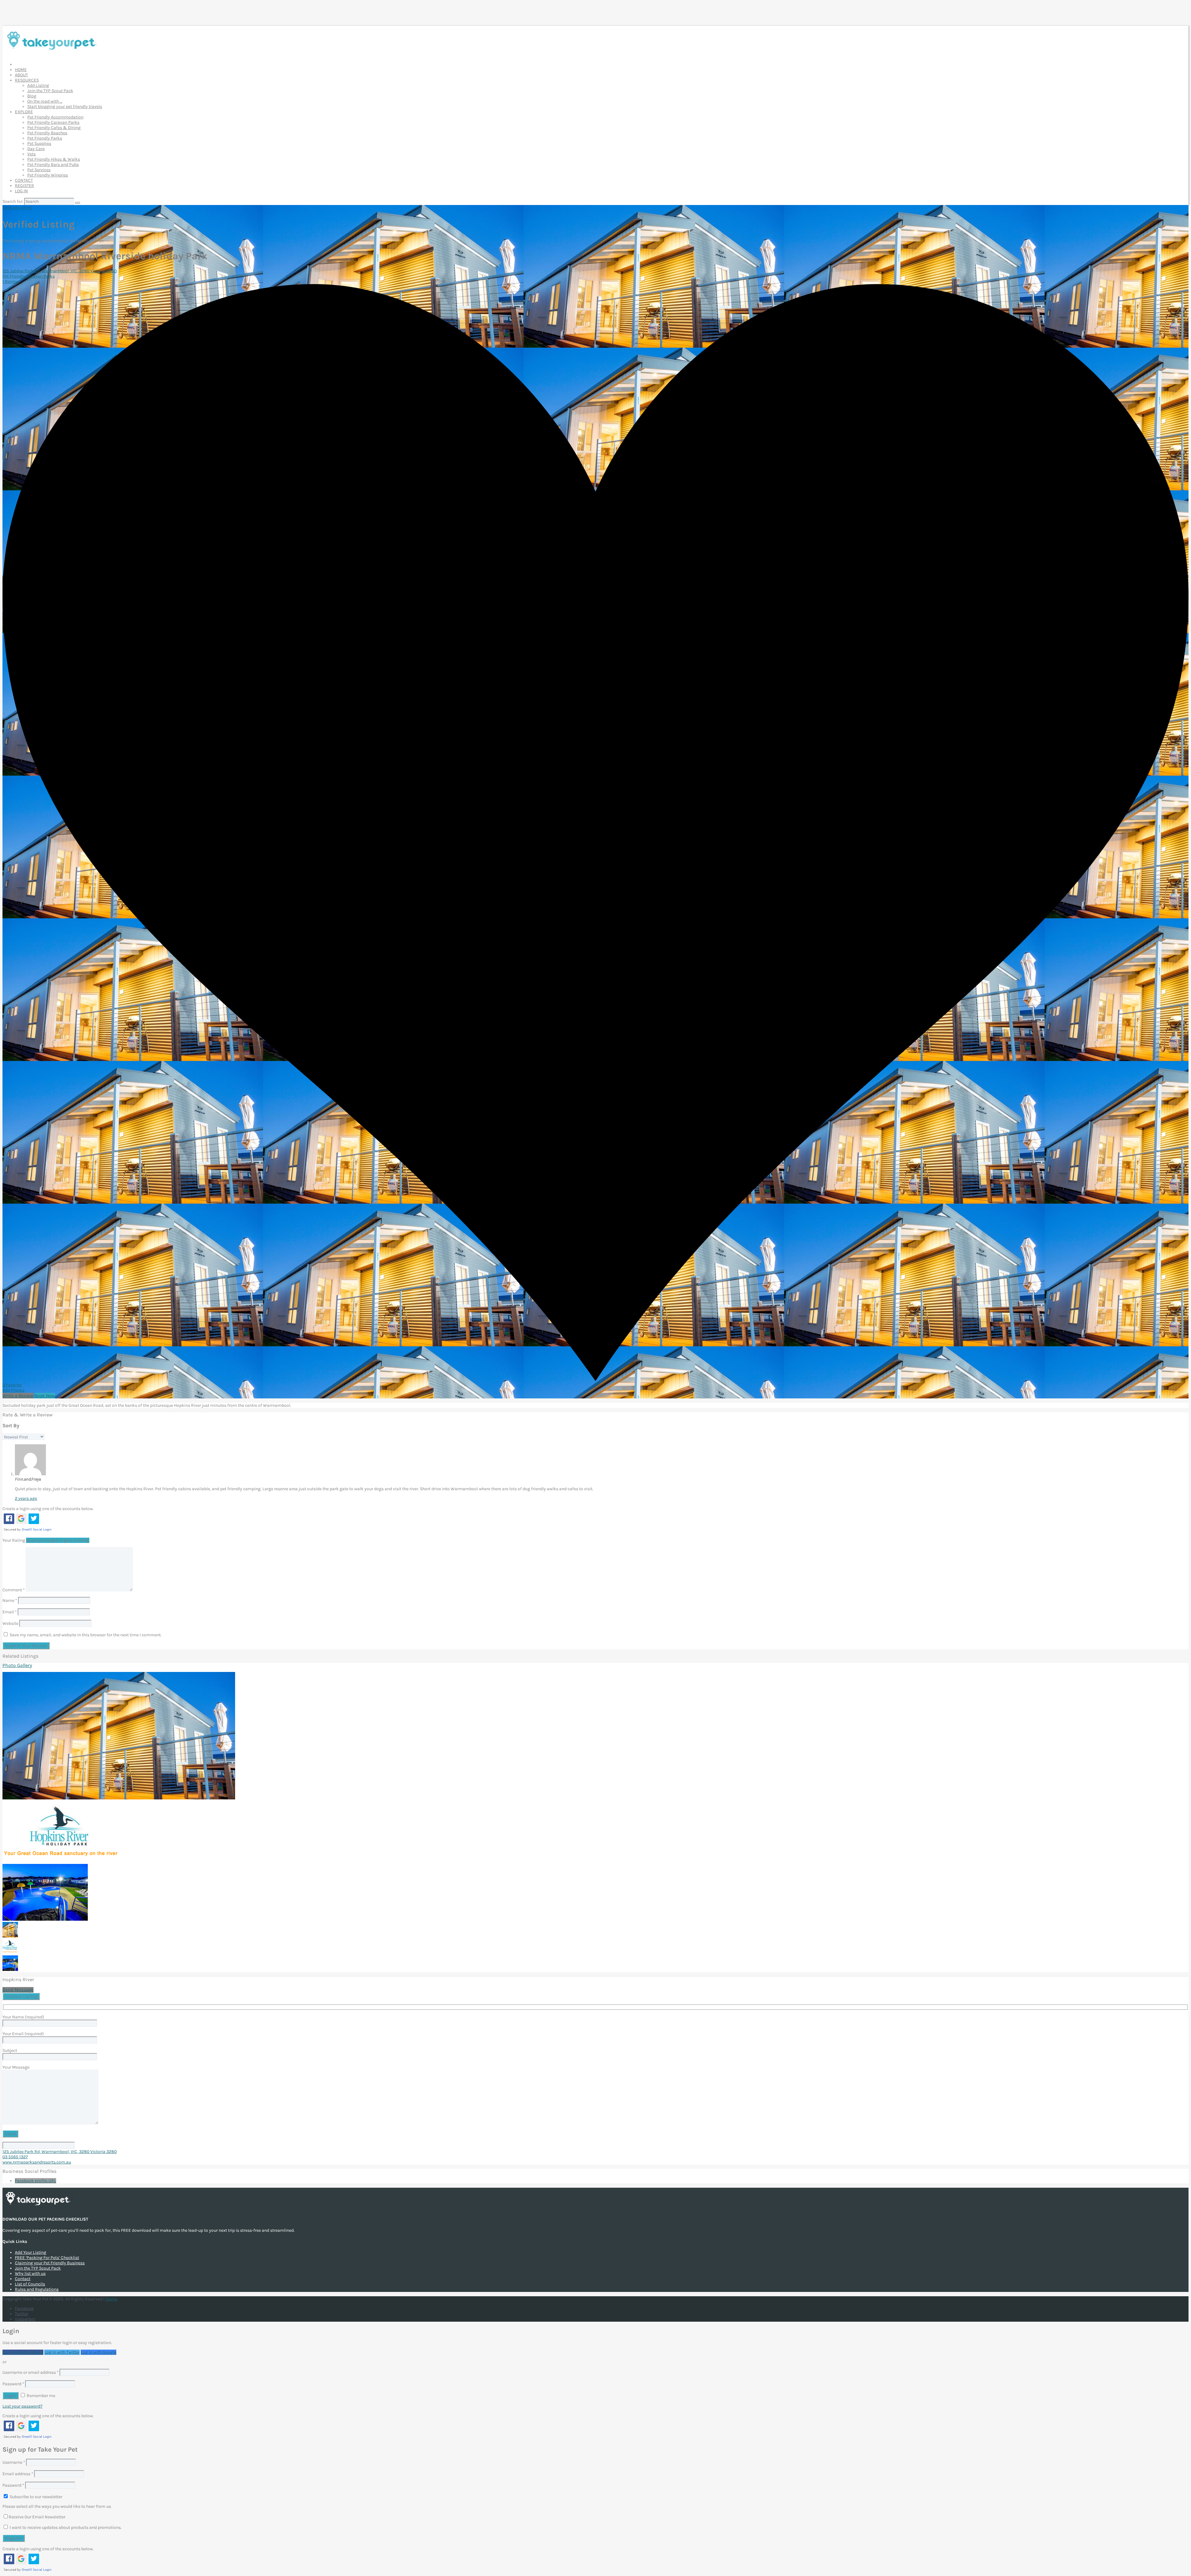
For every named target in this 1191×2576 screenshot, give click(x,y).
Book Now (45, 1396)
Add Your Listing (31, 2252)
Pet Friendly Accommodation (55, 117)
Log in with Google (98, 2352)
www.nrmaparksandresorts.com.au (37, 2162)
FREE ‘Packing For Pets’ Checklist (47, 2258)
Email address (18, 2474)
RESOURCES (27, 80)
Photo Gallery (17, 1665)
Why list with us (30, 2273)
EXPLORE (24, 112)
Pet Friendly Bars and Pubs (53, 165)
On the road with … (45, 101)
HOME (21, 70)
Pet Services (39, 170)
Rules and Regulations (37, 2289)
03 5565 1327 (15, 2157)
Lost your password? (22, 2406)
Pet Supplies (39, 143)
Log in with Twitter (62, 2352)
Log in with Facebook (23, 2352)
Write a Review (18, 1396)
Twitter (22, 2314)
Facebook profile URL (36, 2181)
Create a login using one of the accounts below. (48, 1509)
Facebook (24, 2309)
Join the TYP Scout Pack (50, 91)
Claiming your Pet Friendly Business (50, 2263)
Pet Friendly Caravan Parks (53, 122)
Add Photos (13, 1390)
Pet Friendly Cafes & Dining (54, 128)
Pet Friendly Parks (45, 138)
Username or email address (31, 2372)
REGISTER (25, 186)
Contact (23, 2279)
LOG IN (21, 191)
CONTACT (24, 180)
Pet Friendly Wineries (48, 175)
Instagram (25, 2319)
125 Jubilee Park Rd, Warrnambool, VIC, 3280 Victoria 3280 (60, 271)
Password (13, 2384)
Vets (31, 154)
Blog (32, 96)
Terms (111, 2299)
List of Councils (30, 2284)
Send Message (18, 1990)
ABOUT (21, 75)
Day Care (36, 149)
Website (10, 1623)
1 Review (11, 281)
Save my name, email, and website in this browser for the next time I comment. (86, 1635)
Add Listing (38, 85)
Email (10, 1612)
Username (14, 2462)
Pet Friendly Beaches (47, 133)
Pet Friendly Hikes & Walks (54, 159)
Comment (14, 1590)
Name (10, 1600)
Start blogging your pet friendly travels (65, 107)
